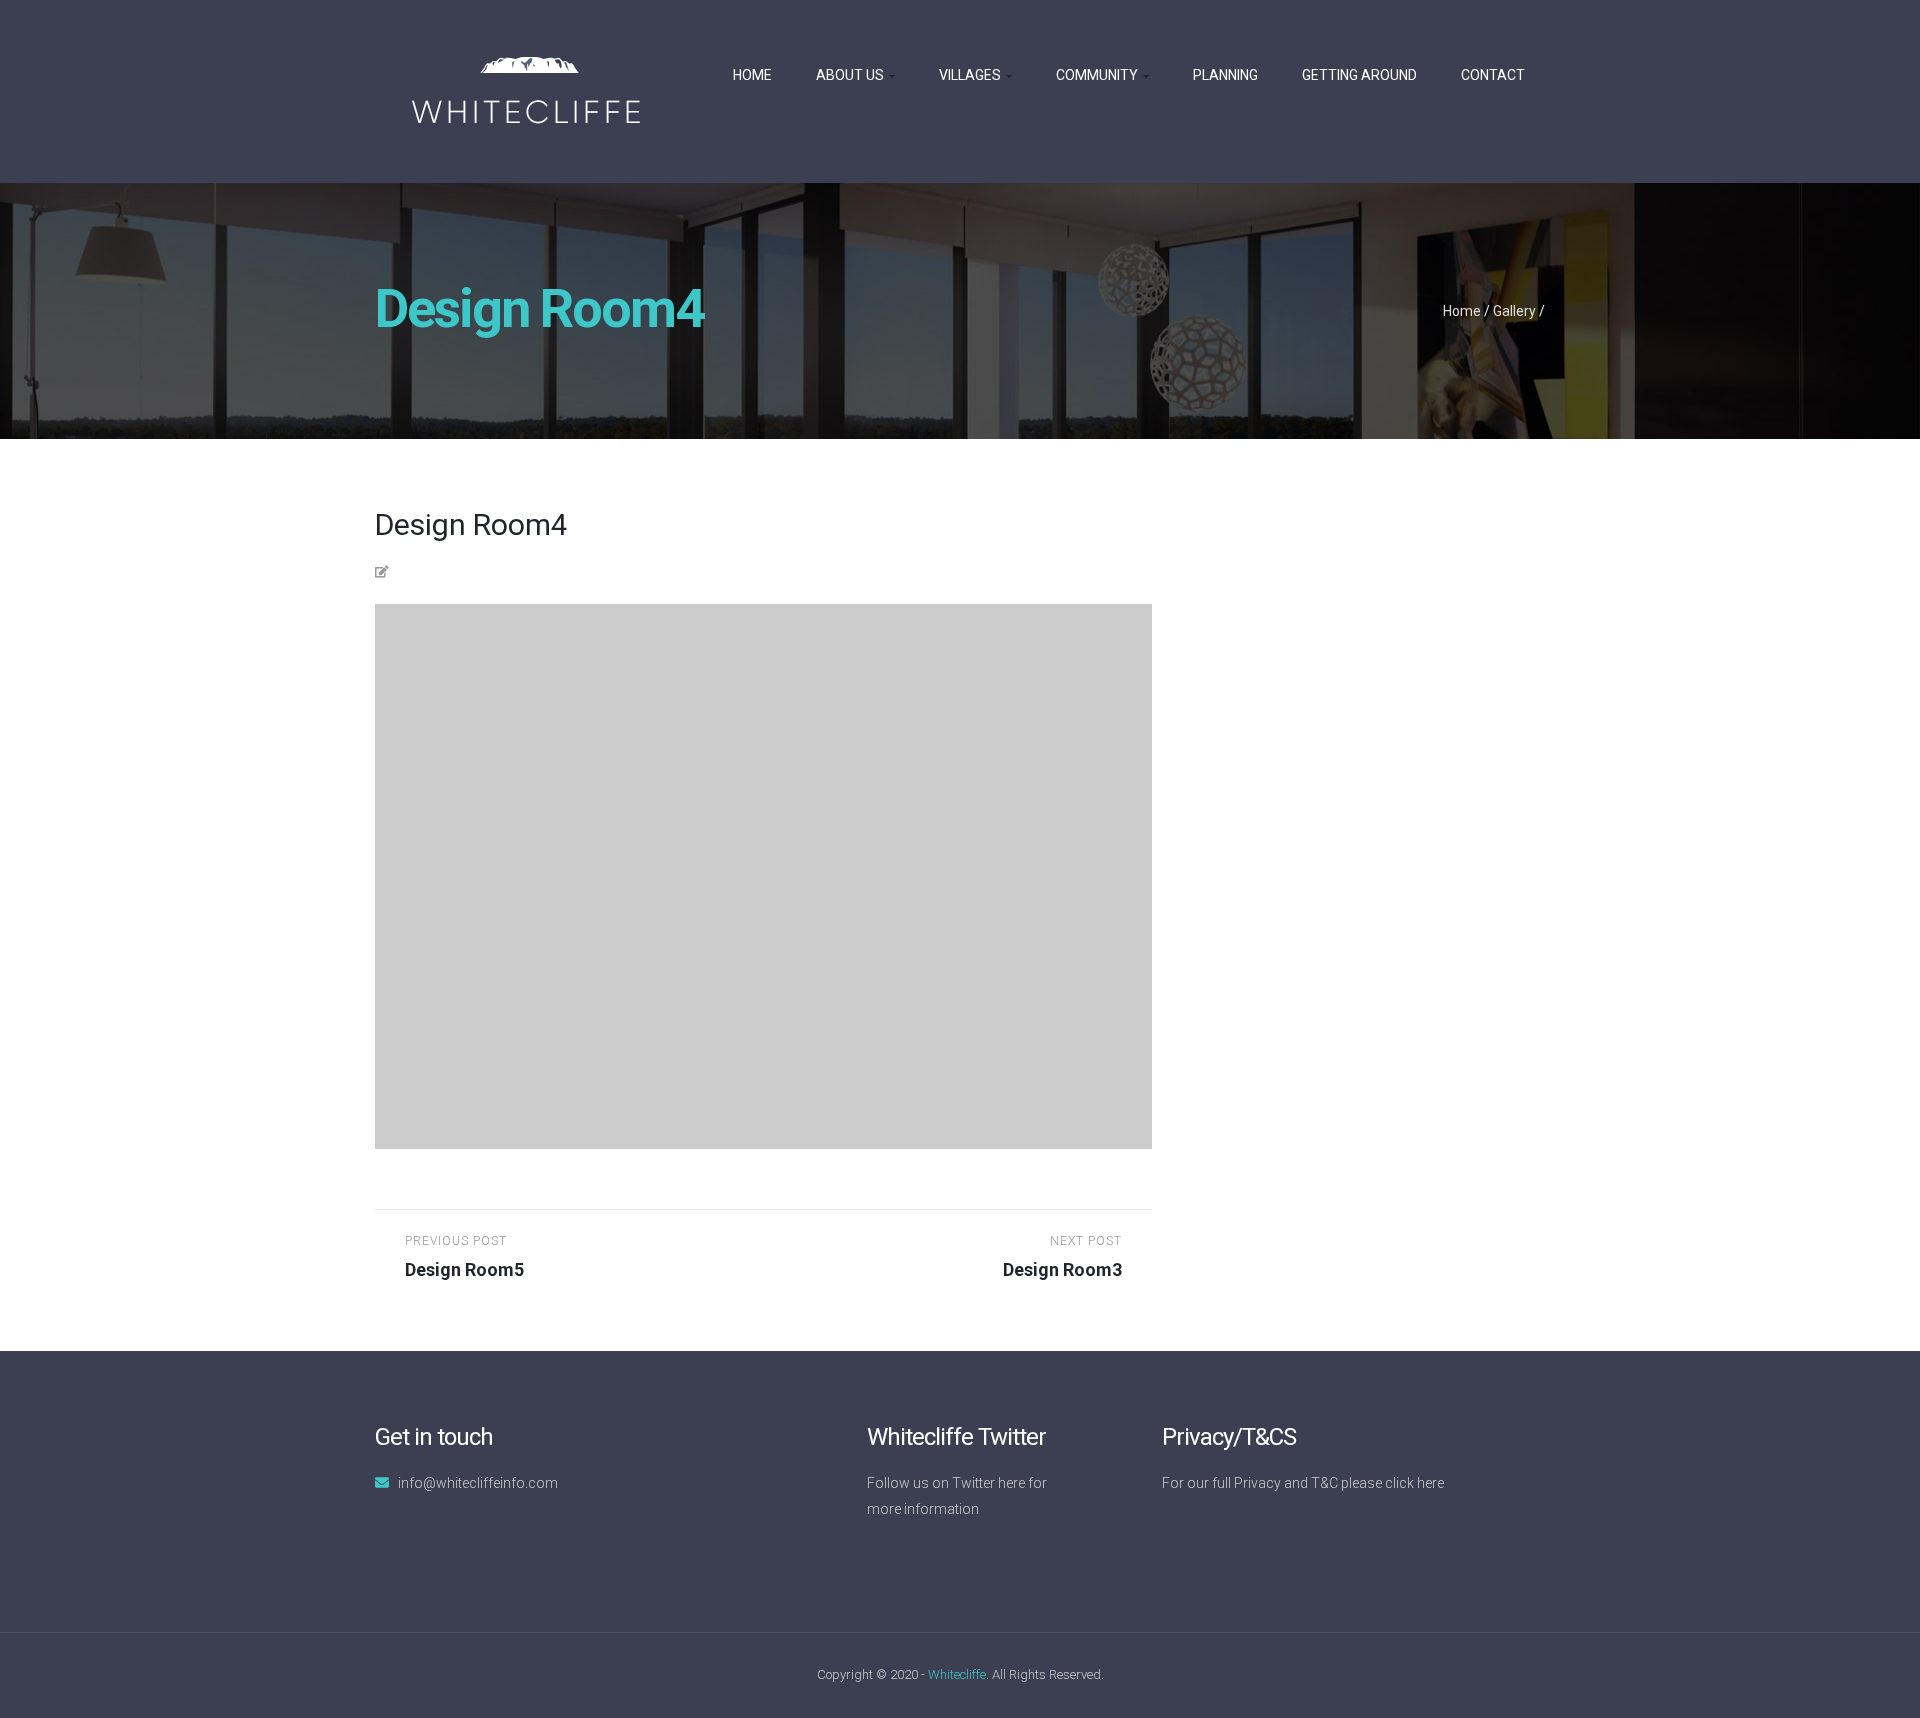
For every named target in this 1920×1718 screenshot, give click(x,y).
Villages (971, 75)
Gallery (1514, 311)
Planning (1225, 75)
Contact (1493, 75)
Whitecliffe (957, 1674)
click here (1414, 1483)
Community (1098, 75)
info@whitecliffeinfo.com (478, 1483)
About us (851, 75)
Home (752, 75)
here (1011, 1483)
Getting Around (1359, 75)
